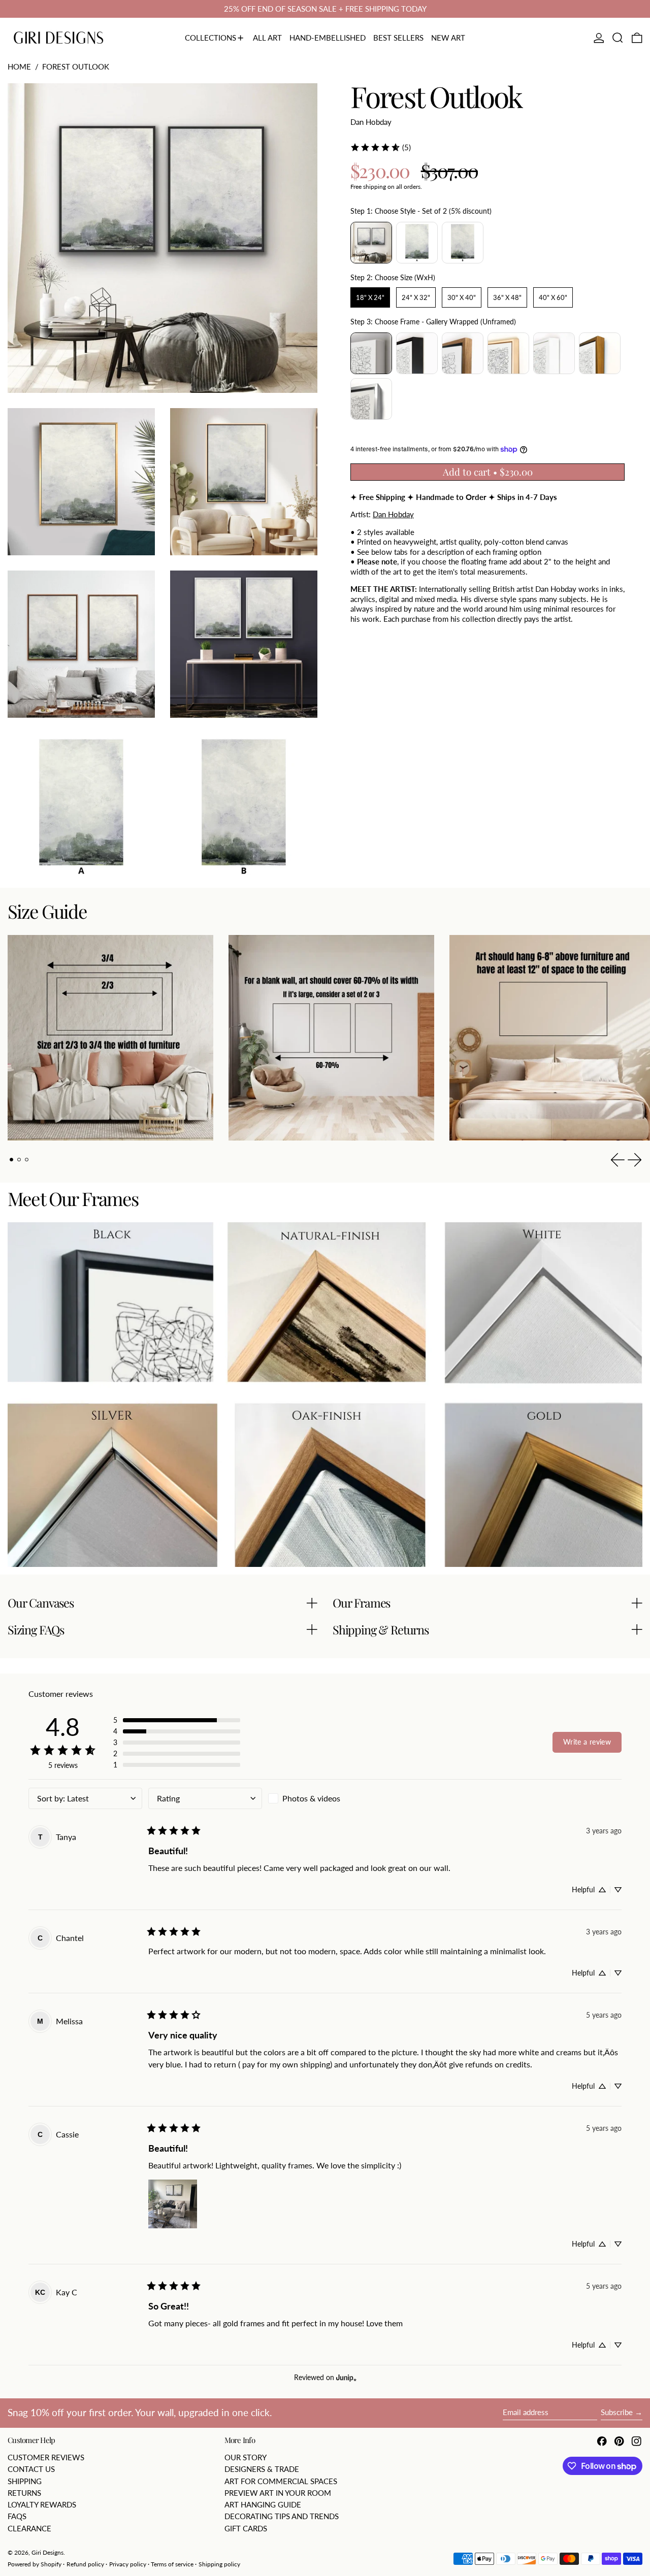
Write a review (587, 1742)
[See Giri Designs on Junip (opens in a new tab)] (346, 2378)
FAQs (17, 2516)
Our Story (246, 2457)
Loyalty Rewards (42, 2504)
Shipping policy (219, 2564)
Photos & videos (311, 1798)
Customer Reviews (46, 2457)
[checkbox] (325, 1798)
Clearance (29, 2528)
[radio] (371, 243)
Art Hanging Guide (263, 2504)
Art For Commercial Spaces (281, 2481)
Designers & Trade (262, 2469)
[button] (618, 38)
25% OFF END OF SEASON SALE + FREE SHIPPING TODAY (325, 9)
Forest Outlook (76, 66)
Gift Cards (246, 2528)
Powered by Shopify (35, 2564)
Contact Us (31, 2469)
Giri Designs (47, 2552)
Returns (24, 2493)
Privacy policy (128, 2564)
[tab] (12, 1160)
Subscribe (617, 2412)
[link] (380, 147)
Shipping (25, 2481)
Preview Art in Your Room (278, 2493)
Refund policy (85, 2564)
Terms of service (172, 2564)
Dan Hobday (371, 121)
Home (19, 66)
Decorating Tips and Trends (282, 2516)
